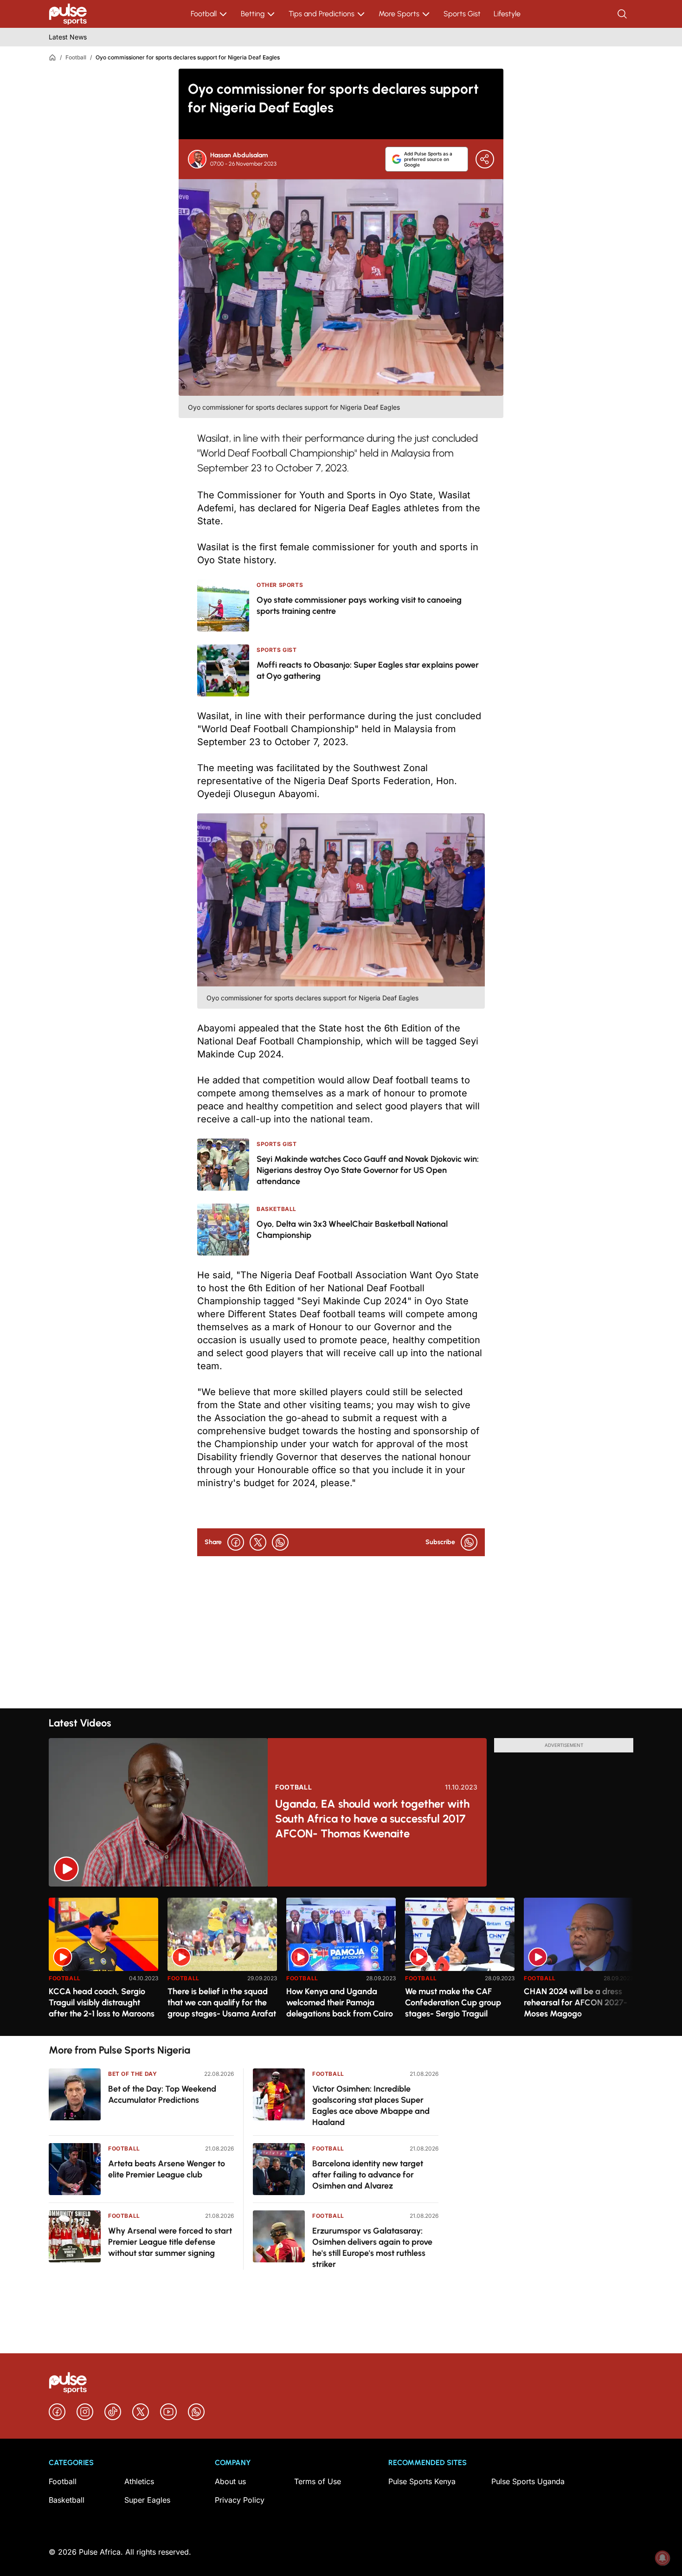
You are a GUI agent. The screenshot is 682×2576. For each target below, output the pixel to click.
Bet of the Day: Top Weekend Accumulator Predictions (162, 2094)
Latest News (68, 37)
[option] (103, 1963)
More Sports (399, 14)
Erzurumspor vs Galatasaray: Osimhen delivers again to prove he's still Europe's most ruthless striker (372, 2248)
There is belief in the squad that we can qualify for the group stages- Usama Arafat (222, 2003)
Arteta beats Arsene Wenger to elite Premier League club (167, 2169)
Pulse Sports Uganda (528, 2481)
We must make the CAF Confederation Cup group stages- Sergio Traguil (453, 2003)
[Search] (623, 14)
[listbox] (341, 1961)
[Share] (485, 159)
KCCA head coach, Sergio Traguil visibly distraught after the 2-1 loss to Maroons (102, 2003)
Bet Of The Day (132, 2074)
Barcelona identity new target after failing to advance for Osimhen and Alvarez (368, 2175)
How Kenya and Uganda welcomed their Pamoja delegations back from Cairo (340, 2003)
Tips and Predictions (322, 14)
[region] (341, 1961)
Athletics (139, 2481)
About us (230, 2481)
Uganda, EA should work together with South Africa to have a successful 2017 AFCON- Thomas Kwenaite (372, 1819)
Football (204, 14)
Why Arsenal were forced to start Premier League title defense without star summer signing (170, 2242)
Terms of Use (318, 2481)
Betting (253, 14)
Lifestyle (507, 14)
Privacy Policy (240, 2500)
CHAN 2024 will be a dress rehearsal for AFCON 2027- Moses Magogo (576, 2003)
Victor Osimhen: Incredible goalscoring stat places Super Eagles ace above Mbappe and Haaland (371, 2106)
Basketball (67, 2500)
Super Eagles (147, 2500)
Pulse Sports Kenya (422, 2481)
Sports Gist (462, 14)
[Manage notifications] (663, 2558)
